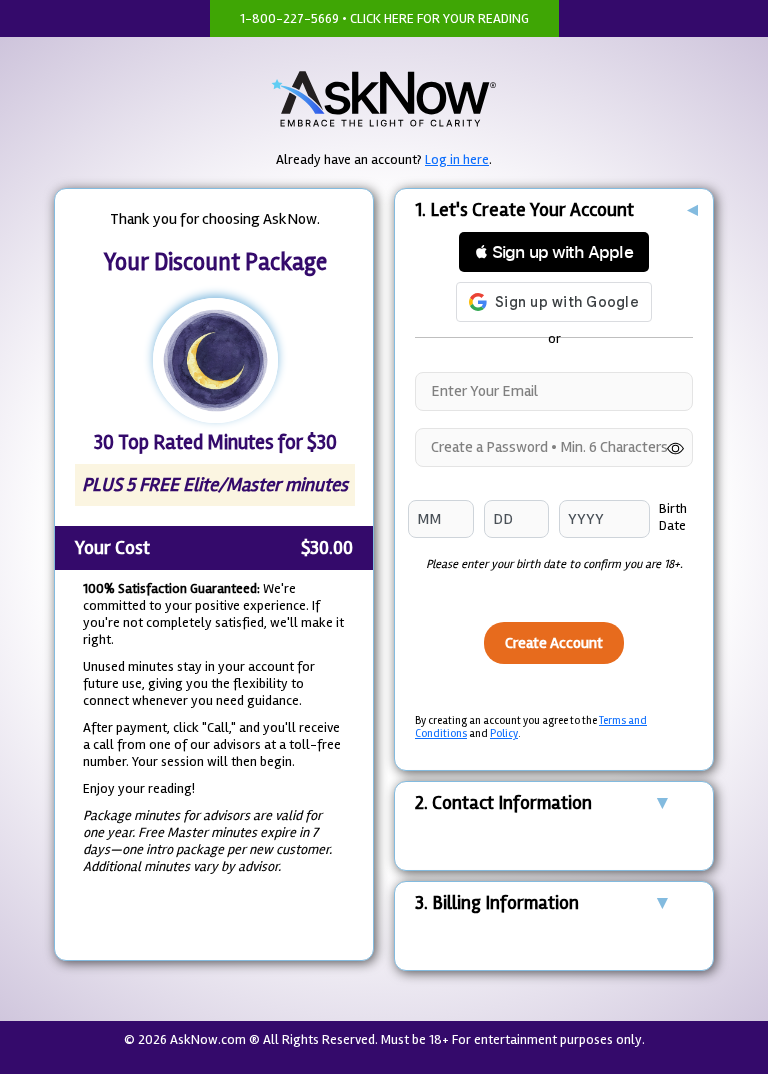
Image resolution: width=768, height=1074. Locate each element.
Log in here (457, 159)
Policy (504, 733)
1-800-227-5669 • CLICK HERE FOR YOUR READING (384, 18)
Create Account (554, 643)
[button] (554, 252)
